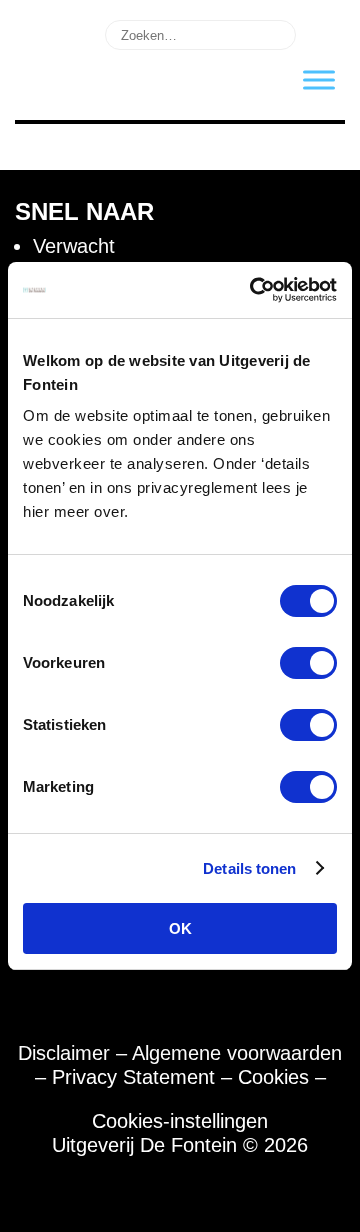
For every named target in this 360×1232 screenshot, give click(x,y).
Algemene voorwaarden (237, 1053)
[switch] (308, 663)
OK (180, 928)
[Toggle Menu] (319, 79)
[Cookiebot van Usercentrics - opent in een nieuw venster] (254, 290)
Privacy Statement (133, 1077)
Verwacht (74, 246)
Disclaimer (64, 1053)
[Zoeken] (323, 33)
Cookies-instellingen (180, 1121)
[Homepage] (47, 87)
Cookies (273, 1077)
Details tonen (249, 868)
